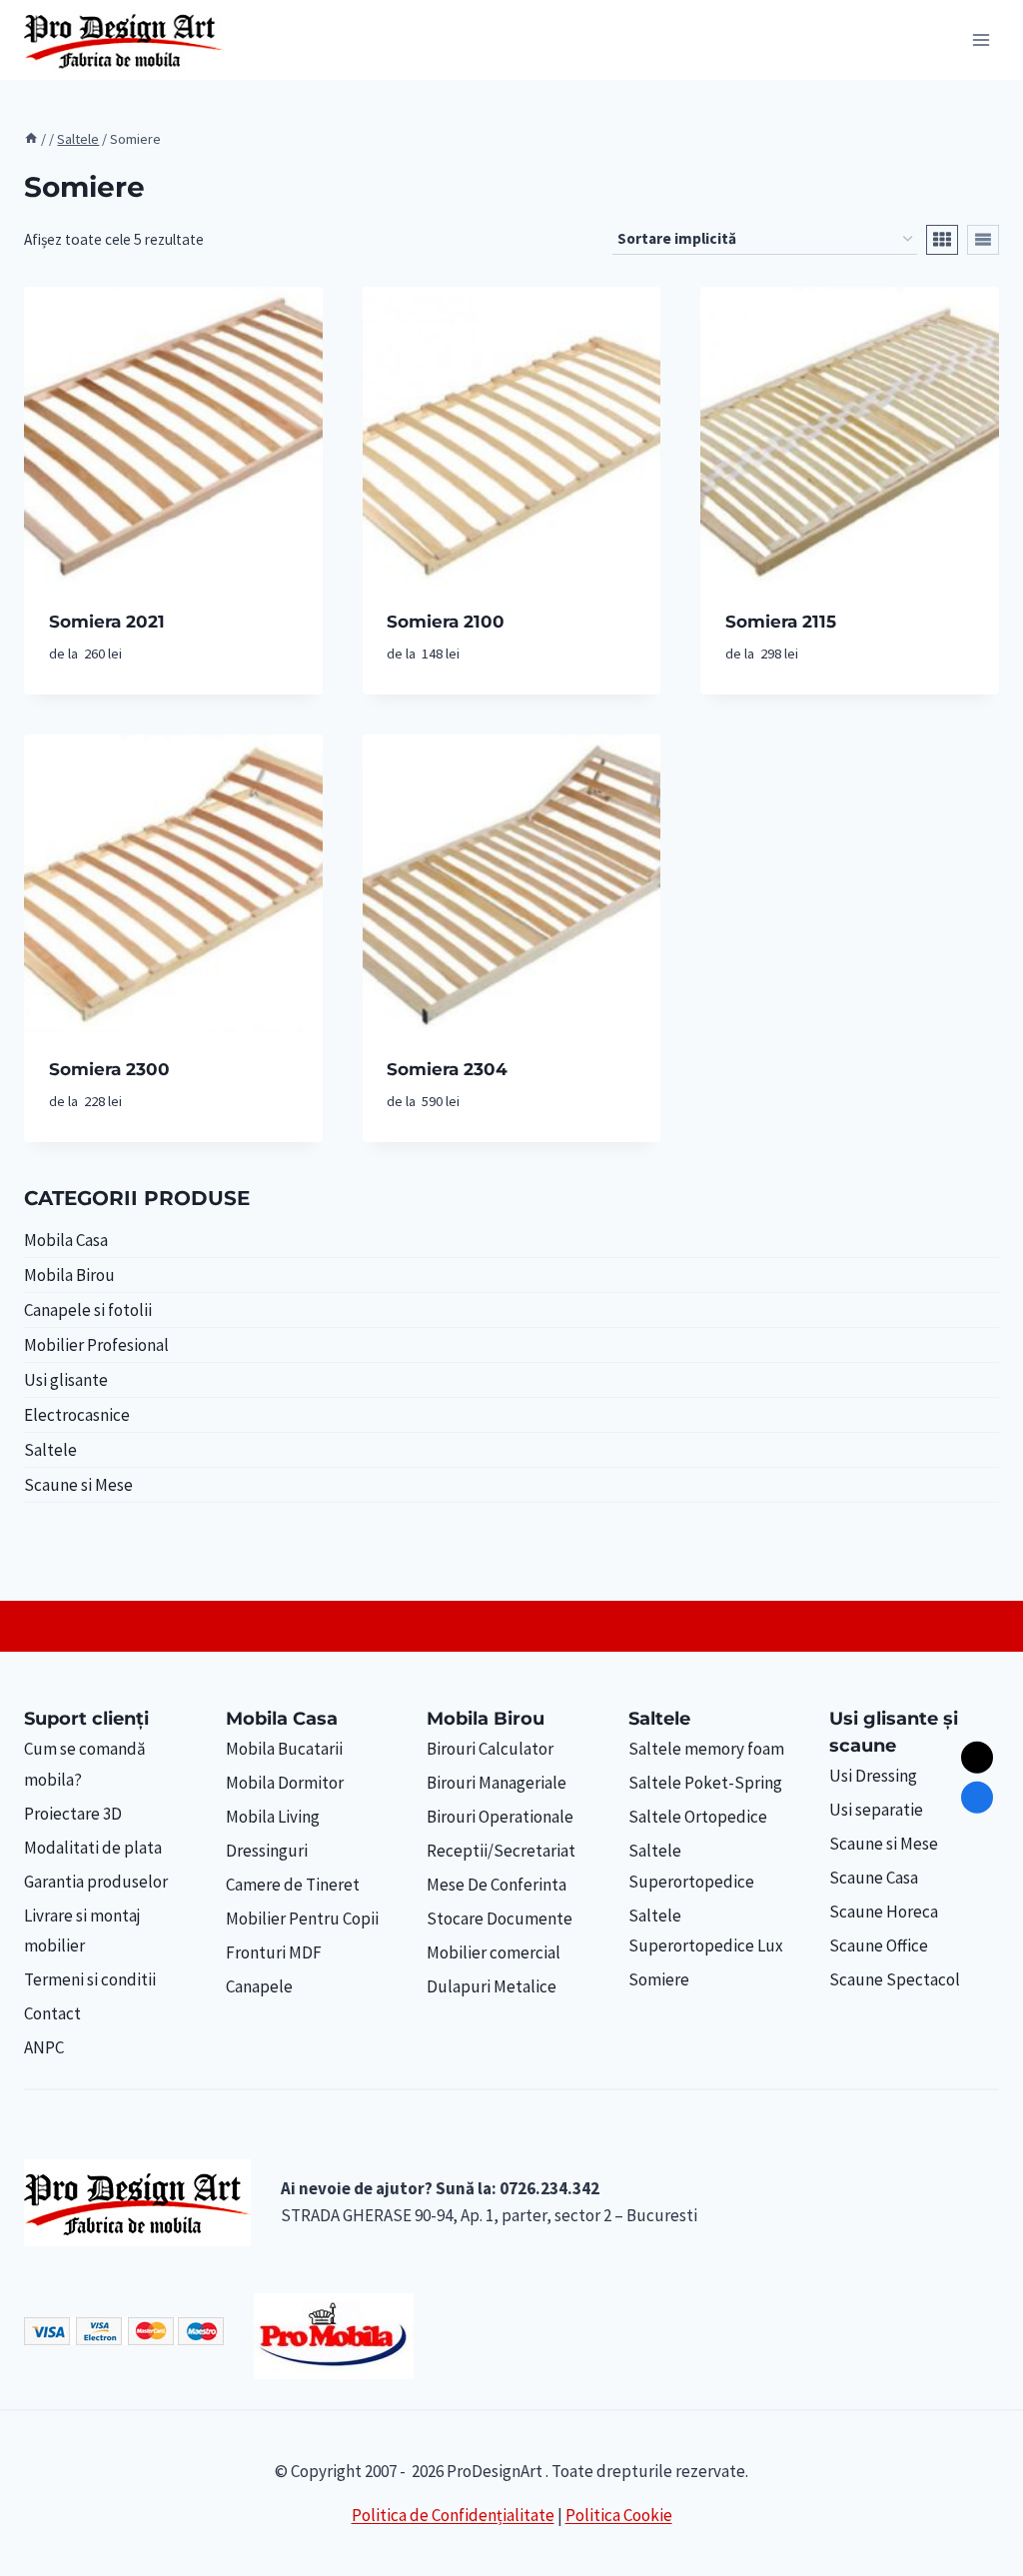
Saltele (50, 1450)
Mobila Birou (69, 1275)
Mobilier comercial (494, 1952)
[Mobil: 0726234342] (977, 1798)
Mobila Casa (66, 1240)
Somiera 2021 (107, 622)
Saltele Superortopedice (691, 1866)
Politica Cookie (619, 2515)
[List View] (983, 240)
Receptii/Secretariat (501, 1851)
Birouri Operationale (500, 1817)
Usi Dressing (873, 1776)
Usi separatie (876, 1810)
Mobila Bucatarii (284, 1749)
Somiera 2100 (446, 622)
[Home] (31, 139)
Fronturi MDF (274, 1952)
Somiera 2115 (781, 622)
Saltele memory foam (706, 1749)
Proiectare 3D (73, 1814)
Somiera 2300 (109, 1069)
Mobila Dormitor (285, 1783)
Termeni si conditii (90, 1979)
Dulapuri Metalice (492, 1986)
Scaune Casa (874, 1878)
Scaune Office (879, 1945)
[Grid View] (942, 240)
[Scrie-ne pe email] (977, 1758)
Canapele (259, 1986)
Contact (52, 2013)
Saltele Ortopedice (698, 1817)
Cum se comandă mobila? (85, 1764)
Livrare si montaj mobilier (82, 1931)
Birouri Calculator (490, 1749)
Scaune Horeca (884, 1912)
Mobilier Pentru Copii (302, 1919)
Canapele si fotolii (88, 1310)
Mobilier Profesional (96, 1345)
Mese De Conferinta (497, 1885)
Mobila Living (273, 1817)
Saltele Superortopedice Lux (706, 1931)
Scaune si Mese (78, 1485)
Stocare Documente (500, 1919)
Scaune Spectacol (895, 1979)
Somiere (659, 1979)
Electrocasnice (77, 1415)
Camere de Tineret (293, 1885)
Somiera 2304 (447, 1069)
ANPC (44, 2047)
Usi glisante (66, 1380)
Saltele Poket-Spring (705, 1783)
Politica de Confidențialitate (453, 2515)
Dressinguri (267, 1851)
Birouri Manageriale (497, 1783)
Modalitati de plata (93, 1848)
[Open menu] (981, 39)
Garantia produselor (96, 1882)
